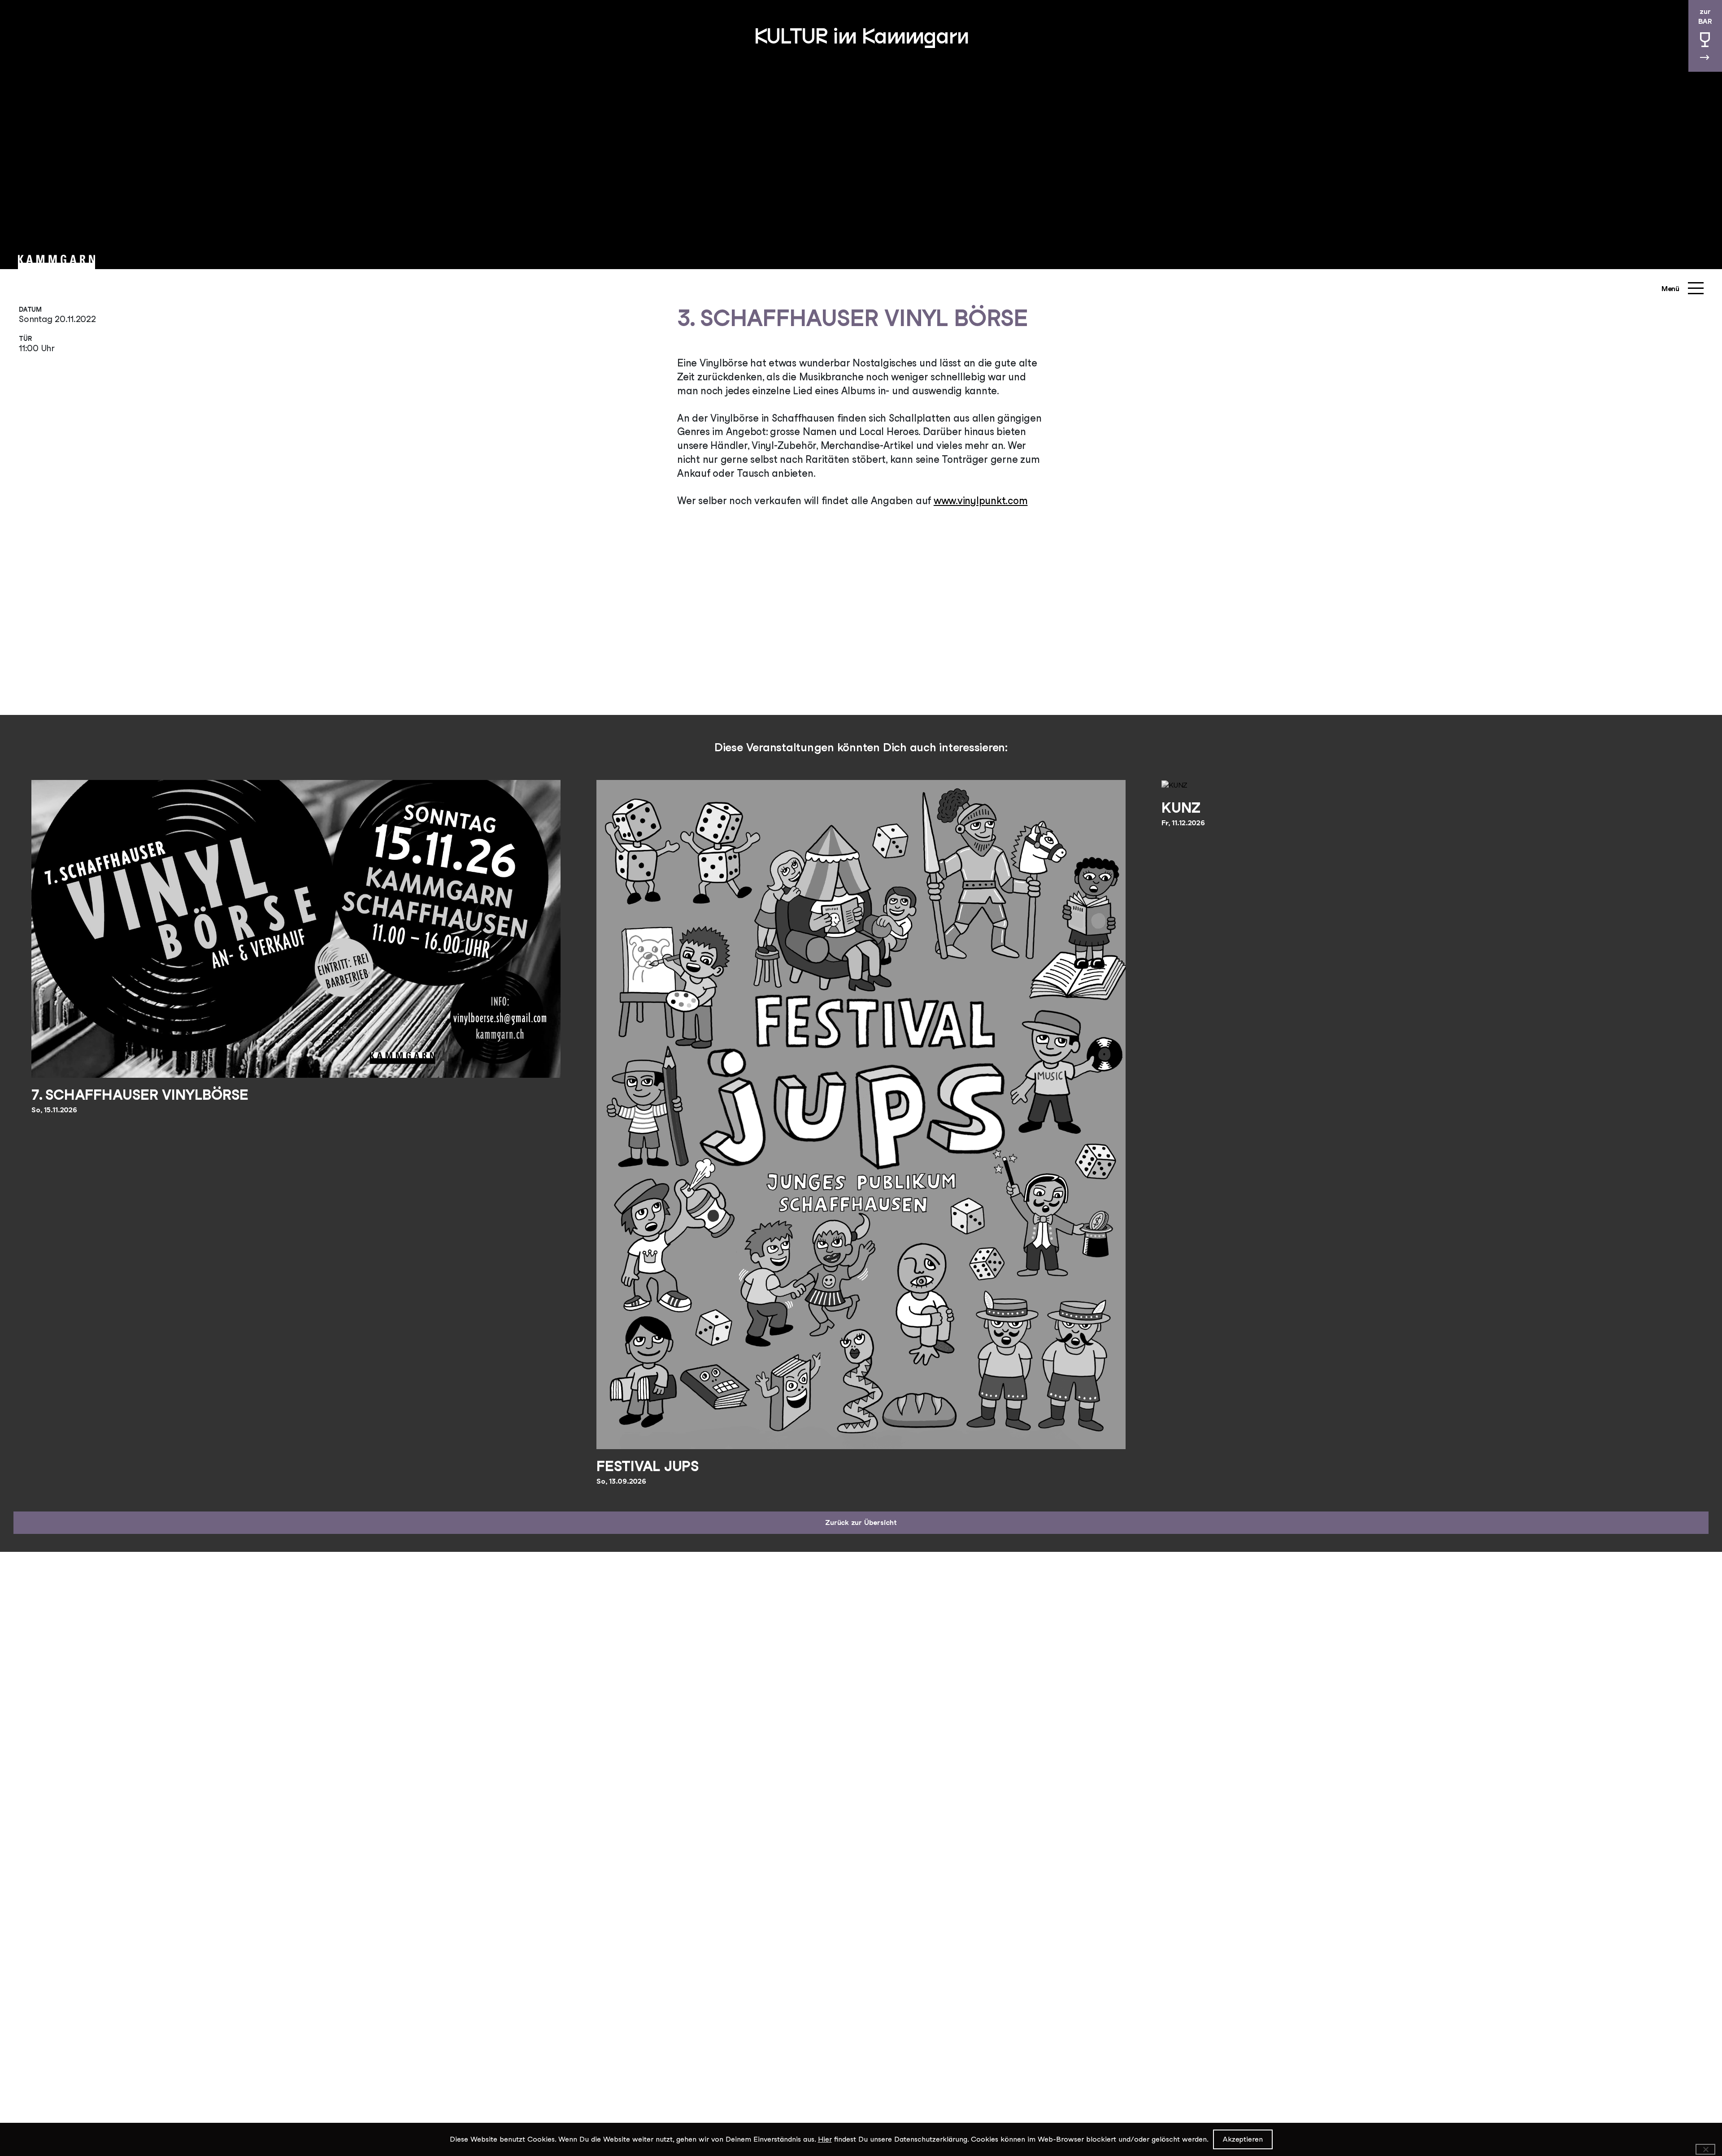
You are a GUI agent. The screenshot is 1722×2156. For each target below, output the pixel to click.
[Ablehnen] (1705, 2149)
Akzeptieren (1243, 2139)
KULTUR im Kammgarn (861, 36)
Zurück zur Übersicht (861, 1522)
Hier (825, 2139)
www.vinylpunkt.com (981, 501)
